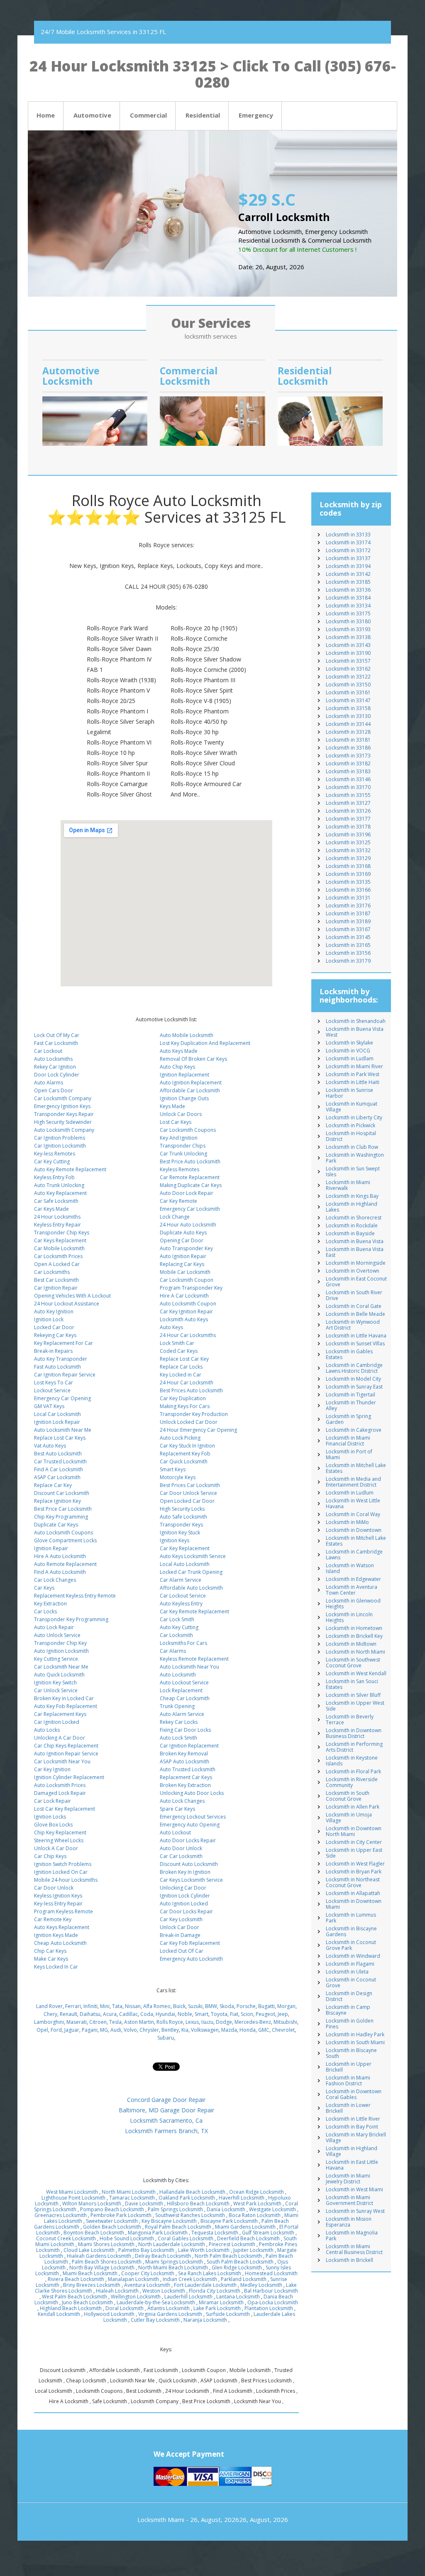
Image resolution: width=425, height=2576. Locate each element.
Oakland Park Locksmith (187, 2198)
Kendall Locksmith (59, 2314)
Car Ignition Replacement (189, 1746)
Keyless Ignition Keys (58, 1896)
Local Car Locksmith (57, 1414)
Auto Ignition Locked (184, 1904)
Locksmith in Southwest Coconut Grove (353, 1663)
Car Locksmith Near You (62, 1761)
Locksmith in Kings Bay (352, 1196)
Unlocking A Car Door (60, 1738)
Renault (68, 2014)
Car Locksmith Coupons (188, 1130)
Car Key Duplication (183, 1398)
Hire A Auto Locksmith (60, 1556)
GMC (264, 2030)
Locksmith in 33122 (348, 677)
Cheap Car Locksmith (185, 1698)
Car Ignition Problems (60, 1138)
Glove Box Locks (53, 1825)
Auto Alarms (49, 1083)
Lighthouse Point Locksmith (73, 2198)
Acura (110, 2014)
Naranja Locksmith (205, 2320)
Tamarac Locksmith (132, 2198)
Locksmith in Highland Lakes (352, 1207)
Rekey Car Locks (179, 1722)
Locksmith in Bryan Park (354, 1872)
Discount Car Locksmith (62, 1493)
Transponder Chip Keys (62, 1233)
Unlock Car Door (180, 1927)
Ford (56, 2030)
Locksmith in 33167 (348, 929)
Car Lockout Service (183, 1596)
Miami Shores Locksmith (106, 2244)
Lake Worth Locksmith (204, 2250)
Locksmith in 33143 (348, 645)
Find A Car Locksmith (59, 1469)
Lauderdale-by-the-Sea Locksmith (156, 2302)
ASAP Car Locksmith (57, 1477)
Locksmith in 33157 (348, 661)
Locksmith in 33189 (348, 921)
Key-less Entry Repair (58, 1904)
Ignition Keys (175, 1540)
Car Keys (44, 1588)
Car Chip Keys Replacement (66, 1746)
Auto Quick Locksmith (59, 1675)
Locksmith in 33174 (348, 542)
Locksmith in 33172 (348, 550)
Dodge (224, 2022)
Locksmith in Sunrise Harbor (349, 1093)
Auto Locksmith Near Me (63, 1430)
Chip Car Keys (50, 1951)
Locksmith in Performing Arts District (354, 1747)
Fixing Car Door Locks (185, 1730)
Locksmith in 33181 (348, 740)
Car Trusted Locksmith (60, 1461)
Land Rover (49, 2006)
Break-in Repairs (53, 1351)
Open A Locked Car (57, 1264)
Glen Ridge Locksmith (237, 2268)
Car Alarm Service (181, 1580)
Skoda (227, 2006)
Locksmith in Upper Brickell (349, 2067)
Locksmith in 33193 (348, 629)
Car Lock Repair (53, 1801)
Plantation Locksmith (269, 2308)
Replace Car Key (53, 1485)
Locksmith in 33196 (348, 834)
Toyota (219, 2014)
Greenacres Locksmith (61, 2215)
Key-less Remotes (55, 1154)
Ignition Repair (51, 1548)
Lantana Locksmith (238, 2297)
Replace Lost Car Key (184, 1359)
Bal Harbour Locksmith (271, 2291)
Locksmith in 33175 (348, 613)
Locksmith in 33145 (348, 937)
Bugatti (266, 2006)
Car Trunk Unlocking (183, 1154)
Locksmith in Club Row (352, 1147)
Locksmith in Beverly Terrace (350, 1719)
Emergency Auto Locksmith (191, 1959)
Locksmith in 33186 (348, 748)
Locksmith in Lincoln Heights (349, 1617)
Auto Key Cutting (179, 1627)
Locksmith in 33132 (348, 850)
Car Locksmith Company (63, 1098)
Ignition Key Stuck (180, 1533)
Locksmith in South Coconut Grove (348, 1796)
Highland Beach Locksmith (71, 2308)
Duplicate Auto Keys (183, 1233)
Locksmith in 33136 (348, 590)
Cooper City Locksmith (148, 2273)
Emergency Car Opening (62, 1398)
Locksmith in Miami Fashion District (348, 2081)
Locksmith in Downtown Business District (354, 1733)
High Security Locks (182, 1509)
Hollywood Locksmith (109, 2314)
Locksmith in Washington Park (355, 1158)
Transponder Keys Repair (64, 1114)
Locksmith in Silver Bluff (353, 1695)
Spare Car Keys (177, 1809)
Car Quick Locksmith (184, 1461)
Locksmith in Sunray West (355, 2211)
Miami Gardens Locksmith (245, 2227)
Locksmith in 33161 (348, 692)
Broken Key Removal (184, 1754)
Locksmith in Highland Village (352, 2151)
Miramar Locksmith (221, 2302)
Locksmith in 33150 (348, 685)
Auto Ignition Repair (183, 1256)
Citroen (98, 2022)
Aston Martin (139, 2022)
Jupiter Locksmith (253, 2250)
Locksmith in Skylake (349, 1043)
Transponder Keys (181, 1525)
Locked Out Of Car (182, 1951)
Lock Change (175, 1217)
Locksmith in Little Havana (356, 1336)
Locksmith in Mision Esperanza (349, 2222)
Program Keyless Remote (64, 1911)
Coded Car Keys (179, 1351)
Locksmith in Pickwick (351, 1125)
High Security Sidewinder (63, 1122)
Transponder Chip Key (60, 1643)
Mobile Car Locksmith (185, 1272)
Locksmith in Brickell (349, 2260)
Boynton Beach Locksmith (94, 2233)
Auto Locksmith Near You (189, 1667)
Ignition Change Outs (184, 1098)
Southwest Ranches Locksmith (190, 2215)
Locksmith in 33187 (348, 913)
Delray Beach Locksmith (163, 2256)
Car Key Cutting (52, 1161)
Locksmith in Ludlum (350, 1493)
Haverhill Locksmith (242, 2198)
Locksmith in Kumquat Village (352, 1107)
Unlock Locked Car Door (189, 1422)
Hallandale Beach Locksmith (192, 2192)
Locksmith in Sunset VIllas (355, 1343)
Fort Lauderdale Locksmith (205, 2285)
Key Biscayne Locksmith (169, 2221)
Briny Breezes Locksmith (92, 2285)
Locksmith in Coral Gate (354, 1306)
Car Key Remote (178, 1201)
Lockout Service (52, 1390)
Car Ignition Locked (57, 1722)
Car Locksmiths (52, 1272)
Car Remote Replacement (190, 1177)
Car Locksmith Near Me (61, 1667)
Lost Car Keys (176, 1122)
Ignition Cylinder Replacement (69, 1777)
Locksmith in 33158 (348, 708)
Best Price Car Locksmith (63, 1509)
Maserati (77, 2022)
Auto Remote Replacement (65, 1564)
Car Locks (45, 1611)
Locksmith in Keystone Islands (352, 1761)
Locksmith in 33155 (348, 795)
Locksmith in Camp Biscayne (348, 2010)
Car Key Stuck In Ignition (187, 1446)
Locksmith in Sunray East (354, 1387)
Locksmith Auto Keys (184, 1319)
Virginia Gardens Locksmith (170, 2314)
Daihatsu (90, 2014)
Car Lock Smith (177, 1619)
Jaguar (72, 2030)
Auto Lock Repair (54, 1627)
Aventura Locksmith (147, 2285)
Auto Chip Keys (177, 1067)
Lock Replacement (181, 1690)
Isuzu (207, 2022)
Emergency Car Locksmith (190, 1209)
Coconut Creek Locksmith (66, 2238)
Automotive (92, 115)
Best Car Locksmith (56, 1280)
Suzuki (195, 2006)
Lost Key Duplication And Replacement (205, 1043)
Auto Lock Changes (182, 1801)
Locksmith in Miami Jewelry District (348, 2179)
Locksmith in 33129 (348, 858)
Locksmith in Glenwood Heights (353, 1604)
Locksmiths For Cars (183, 1643)
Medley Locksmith (261, 2285)
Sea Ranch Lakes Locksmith (210, 2273)
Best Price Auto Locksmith (190, 1161)
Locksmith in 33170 (348, 787)
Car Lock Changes (55, 1580)
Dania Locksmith (226, 2209)
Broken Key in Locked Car (64, 1698)
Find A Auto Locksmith (60, 1572)
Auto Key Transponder (61, 1359)
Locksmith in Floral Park (353, 1771)
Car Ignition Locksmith (60, 1146)
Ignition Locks (50, 1817)
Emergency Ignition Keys (62, 1106)
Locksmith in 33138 (348, 637)
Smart (202, 2014)
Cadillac (128, 2014)
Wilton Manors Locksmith (92, 2204)
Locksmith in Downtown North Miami (354, 1831)
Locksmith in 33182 (348, 763)
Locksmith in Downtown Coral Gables (354, 2094)
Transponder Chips (183, 1146)
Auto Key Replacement (60, 1193)
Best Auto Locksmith (58, 1454)
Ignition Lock (49, 1319)
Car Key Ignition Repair (186, 1311)
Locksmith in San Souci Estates (352, 1684)
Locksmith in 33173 (348, 756)
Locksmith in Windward (353, 1956)
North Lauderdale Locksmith (172, 2244)
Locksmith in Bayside (350, 1233)
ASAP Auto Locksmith (184, 1761)
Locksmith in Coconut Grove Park (351, 1945)
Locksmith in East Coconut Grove (356, 1282)
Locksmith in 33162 (348, 669)
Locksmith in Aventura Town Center (352, 1590)
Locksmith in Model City (353, 1379)
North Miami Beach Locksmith (173, 2268)
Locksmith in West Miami (354, 2189)
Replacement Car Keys (186, 1777)
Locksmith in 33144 (348, 724)
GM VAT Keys (49, 1406)
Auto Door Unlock (181, 1848)
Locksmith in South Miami (355, 2042)
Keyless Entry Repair (57, 1225)
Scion (247, 2014)
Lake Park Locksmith (217, 2308)
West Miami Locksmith (72, 2192)
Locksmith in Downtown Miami (354, 1904)
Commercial (148, 115)
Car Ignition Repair (56, 1288)
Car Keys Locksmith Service (191, 1880)
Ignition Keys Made (56, 1935)
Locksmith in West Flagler (355, 1864)
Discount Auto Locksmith (189, 1864)
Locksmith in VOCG (348, 1051)
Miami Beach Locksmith (90, 2273)
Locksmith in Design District (349, 1996)
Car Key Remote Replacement (194, 1611)
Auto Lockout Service (184, 1683)
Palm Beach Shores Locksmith (107, 2262)
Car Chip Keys (50, 1856)
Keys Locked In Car (56, 1967)
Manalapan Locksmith (133, 2279)
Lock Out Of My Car (57, 1035)
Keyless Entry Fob (54, 1177)
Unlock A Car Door (56, 1848)
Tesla (115, 2022)
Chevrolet (283, 2030)
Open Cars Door (54, 1090)
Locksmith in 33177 (348, 819)
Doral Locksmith (125, 2308)
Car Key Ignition (52, 1769)
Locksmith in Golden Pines (350, 2024)
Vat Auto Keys (50, 1446)
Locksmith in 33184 (348, 598)
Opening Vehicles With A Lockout (72, 1296)
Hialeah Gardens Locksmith (99, 2256)
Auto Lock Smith (178, 1738)
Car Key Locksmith (181, 1919)
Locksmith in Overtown (353, 1271)
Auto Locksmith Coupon (188, 1304)
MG (104, 2030)
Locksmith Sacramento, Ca (166, 2120)
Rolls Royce (170, 2022)
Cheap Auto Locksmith (60, 1943)
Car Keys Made (51, 1209)
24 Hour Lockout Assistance (67, 1304)
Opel (42, 2030)
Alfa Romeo (157, 2006)
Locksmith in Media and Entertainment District (353, 1482)
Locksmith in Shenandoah (356, 1021)
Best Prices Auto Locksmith (191, 1390)
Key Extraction (50, 1604)
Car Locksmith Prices (58, 1256)
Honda (248, 2030)
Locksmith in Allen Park (353, 1807)
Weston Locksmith (164, 2291)
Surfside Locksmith (228, 2314)
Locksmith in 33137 (348, 558)
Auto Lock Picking (180, 1438)
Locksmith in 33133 (348, 535)
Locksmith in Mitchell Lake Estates (356, 1468)
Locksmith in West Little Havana (353, 1503)
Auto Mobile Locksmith (187, 1035)
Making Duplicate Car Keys (191, 1185)
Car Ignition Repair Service (65, 1375)
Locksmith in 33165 (348, 945)
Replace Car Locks (181, 1367)
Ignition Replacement (184, 1075)
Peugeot (265, 2014)
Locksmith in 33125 (348, 842)
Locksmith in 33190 (348, 653)
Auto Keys (171, 1327)
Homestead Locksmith (271, 2273)
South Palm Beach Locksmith (240, 2262)
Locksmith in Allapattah (353, 1893)
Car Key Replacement (185, 1548)
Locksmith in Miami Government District (349, 2200)
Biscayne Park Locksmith (229, 2221)
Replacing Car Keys (182, 1264)
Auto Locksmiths (53, 1059)
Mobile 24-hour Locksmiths (66, 1880)
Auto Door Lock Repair (187, 1193)
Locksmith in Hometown (354, 1628)
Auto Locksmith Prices (60, 1785)
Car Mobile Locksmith (59, 1248)
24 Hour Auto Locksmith (188, 1225)
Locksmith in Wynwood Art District (353, 1325)
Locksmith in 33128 (348, 732)
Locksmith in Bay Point (352, 2127)
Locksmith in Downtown (354, 1530)
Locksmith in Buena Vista (355, 1241)
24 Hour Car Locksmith (187, 1383)
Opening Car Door (182, 1240)
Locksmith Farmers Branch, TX (166, 2131)
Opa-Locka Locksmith (273, 2302)
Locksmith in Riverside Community (352, 1782)
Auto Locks (47, 1730)
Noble (185, 2014)
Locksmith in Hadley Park (355, 2034)
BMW (211, 2006)
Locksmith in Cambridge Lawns (354, 1555)
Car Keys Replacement (60, 1240)
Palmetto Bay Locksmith (146, 2250)
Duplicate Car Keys (56, 1525)
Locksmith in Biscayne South (351, 2053)
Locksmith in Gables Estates (349, 1354)
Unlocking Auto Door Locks (192, 1793)
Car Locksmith (176, 1635)
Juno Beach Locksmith (87, 2302)
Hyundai (165, 2014)
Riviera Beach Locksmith (76, 2279)
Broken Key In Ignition (185, 1872)
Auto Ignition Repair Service (66, 1754)
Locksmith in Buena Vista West (355, 1032)
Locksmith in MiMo (347, 1522)
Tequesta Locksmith (215, 2233)
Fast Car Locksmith (56, 1043)
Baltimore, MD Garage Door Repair (166, 2110)
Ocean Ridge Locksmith (256, 2192)
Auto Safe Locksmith (183, 1517)
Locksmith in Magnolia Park (352, 2236)
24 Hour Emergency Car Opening (198, 1430)
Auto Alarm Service (182, 1714)
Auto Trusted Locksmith (188, 1769)
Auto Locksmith (178, 1675)
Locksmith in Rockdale (352, 1225)
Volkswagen (205, 2030)
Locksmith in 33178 (348, 827)
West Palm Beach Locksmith (74, 2297)
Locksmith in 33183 (348, 771)
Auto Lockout (175, 1832)
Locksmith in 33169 (348, 874)
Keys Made (172, 1106)
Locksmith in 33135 (348, 882)
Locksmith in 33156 (348, 953)
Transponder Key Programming (71, 1619)
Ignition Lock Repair (57, 1422)
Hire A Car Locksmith (184, 1296)
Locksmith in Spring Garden (348, 1419)
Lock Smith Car (177, 1343)
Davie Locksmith (144, 2204)
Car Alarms (173, 1651)
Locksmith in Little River (353, 2119)
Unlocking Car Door (183, 1888)
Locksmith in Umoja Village (349, 1818)
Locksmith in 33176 (348, 906)
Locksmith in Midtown (351, 1644)
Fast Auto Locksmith (57, 1367)
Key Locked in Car (181, 1375)
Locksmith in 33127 (348, 803)
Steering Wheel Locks (59, 1840)
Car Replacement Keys (60, 1714)
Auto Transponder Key (186, 1248)
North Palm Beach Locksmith (228, 2256)
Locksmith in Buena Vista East (355, 1252)
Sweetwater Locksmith (112, 2221)
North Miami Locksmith (129, 2192)
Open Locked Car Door (187, 1501)
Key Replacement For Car (64, 1343)
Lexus (192, 2022)
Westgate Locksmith (272, 2209)
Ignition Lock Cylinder (185, 1896)
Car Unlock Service (56, 1690)
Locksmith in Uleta (347, 1972)
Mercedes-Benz (253, 2022)
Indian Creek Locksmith (190, 2279)
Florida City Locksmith (215, 2291)
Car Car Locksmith (181, 1856)
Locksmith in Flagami (350, 1964)
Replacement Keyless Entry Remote (75, 1596)
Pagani (90, 2030)
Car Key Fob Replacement (190, 1943)
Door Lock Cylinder (57, 1075)
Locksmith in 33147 (348, 700)
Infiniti (90, 2006)
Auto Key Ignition (54, 1311)
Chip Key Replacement (60, 1832)
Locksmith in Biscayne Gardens (351, 1931)
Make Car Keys (51, 1959)
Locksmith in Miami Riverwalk (348, 1185)
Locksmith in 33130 (348, 716)
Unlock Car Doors (181, 1114)
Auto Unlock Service (57, 1635)
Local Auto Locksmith (185, 1564)
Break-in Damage (180, 1935)
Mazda (229, 2030)
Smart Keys (173, 1469)
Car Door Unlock (54, 1888)
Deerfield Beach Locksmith (248, 2238)
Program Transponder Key (191, 1288)
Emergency (256, 115)
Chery (50, 2014)
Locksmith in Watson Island (350, 1568)
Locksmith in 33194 (348, 566)
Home (46, 115)
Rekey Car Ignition (55, 1067)
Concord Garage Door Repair (166, 2100)
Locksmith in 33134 (348, 606)
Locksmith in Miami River (354, 1066)
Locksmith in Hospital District (351, 1136)
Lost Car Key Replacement (65, 1809)
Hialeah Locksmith (117, 2291)
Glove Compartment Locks (65, 1540)
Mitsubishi (285, 2022)
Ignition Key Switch (55, 1683)
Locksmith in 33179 (348, 961)
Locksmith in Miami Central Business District (354, 2249)
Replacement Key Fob (185, 1454)
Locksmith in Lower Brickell (348, 2108)
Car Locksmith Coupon (187, 1280)
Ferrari (73, 2006)
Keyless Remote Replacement (194, 1659)
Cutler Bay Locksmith (155, 2320)
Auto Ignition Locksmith (61, 1651)
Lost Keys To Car (54, 1383)
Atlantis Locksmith (169, 2308)
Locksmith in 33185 (348, 582)
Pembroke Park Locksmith (121, 2215)
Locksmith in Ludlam (350, 1058)
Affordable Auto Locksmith (191, 1588)
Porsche (246, 2006)
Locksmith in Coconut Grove (351, 1982)
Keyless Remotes (180, 1169)
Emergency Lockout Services (193, 1817)
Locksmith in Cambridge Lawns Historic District (354, 1368)
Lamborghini (49, 2022)
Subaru (166, 2038)
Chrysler (149, 2030)
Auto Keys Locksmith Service (193, 1556)
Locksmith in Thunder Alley (351, 1405)
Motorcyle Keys (178, 1477)
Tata (117, 2006)
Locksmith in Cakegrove (354, 1430)
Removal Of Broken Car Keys (193, 1059)
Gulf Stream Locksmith (268, 2233)
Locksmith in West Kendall (356, 1673)
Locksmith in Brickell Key (354, 1636)
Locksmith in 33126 (348, 811)
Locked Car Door (54, 1327)
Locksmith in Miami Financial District (348, 1441)
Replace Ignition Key (57, 1501)
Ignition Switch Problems (63, 1864)
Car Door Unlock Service (188, 1493)
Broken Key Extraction (185, 1785)
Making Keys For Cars (185, 1406)
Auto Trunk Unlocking (59, 1185)
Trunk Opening (177, 1706)
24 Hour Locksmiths (57, 1217)
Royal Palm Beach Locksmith (178, 2227)
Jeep (283, 2014)
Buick (179, 2006)
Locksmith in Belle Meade (355, 1314)
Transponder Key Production (194, 1414)
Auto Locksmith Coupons (64, 1533)
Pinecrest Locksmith (232, 2244)
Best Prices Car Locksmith (190, 1485)
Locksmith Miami (161, 2519)
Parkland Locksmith (244, 2279)
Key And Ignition (179, 1138)
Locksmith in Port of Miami (349, 1454)
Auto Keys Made (179, 1051)
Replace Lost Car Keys (60, 1438)
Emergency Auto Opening (190, 1825)
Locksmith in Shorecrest (354, 1218)
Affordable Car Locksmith (190, 1090)
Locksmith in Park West (353, 1074)
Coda (147, 2014)
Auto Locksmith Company (64, 1130)
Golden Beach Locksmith (112, 2227)
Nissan (133, 2006)
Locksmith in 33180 (348, 621)
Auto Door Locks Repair (188, 1840)
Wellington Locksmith (136, 2297)
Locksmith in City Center (354, 1842)
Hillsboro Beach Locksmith (198, 2204)
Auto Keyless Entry (181, 1604)
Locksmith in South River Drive (354, 1295)
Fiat (234, 2014)
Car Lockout (48, 1051)
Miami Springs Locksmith (174, 2262)
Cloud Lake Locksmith (89, 2250)
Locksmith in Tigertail (351, 1395)
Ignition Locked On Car (61, 1872)
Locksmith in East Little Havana (352, 2165)
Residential (203, 115)
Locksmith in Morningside (356, 1263)
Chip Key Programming (61, 1517)
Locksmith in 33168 (348, 866)
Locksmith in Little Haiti (353, 1082)
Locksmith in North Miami (355, 1652)
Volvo (130, 2030)
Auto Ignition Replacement (191, 1083)
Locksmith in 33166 (348, 890)
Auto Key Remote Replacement (70, 1169)
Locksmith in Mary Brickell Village (356, 2137)
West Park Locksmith (257, 2204)
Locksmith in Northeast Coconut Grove (353, 1882)
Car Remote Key (53, 1919)
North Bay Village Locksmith (102, 2268)
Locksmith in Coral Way (353, 1514)
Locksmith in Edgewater (353, 1579)
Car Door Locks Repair (186, 1911)
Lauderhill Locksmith (188, 2297)
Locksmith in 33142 (348, 574)
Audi (116, 2030)
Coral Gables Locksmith (186, 2238)
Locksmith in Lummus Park (351, 1918)
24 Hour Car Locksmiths (188, 1335)
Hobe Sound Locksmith (127, 2238)
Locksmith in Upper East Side (354, 1853)
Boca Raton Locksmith (255, 2215)
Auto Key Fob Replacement (66, 1706)
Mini (105, 2006)
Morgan (286, 2006)
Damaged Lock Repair (60, 1793)
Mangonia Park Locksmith (158, 2233)
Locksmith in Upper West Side (355, 1706)
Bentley (170, 2030)
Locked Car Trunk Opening (191, 1572)
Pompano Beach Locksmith (112, 2209)
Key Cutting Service (56, 1659)
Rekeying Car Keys (55, 1335)
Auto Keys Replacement (62, 1927)
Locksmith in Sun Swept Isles (353, 1171)
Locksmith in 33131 (348, 898)
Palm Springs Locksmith (175, 2209)
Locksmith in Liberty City (354, 1117)
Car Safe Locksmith (56, 1201)
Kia (185, 2030)
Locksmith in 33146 (348, 779)
